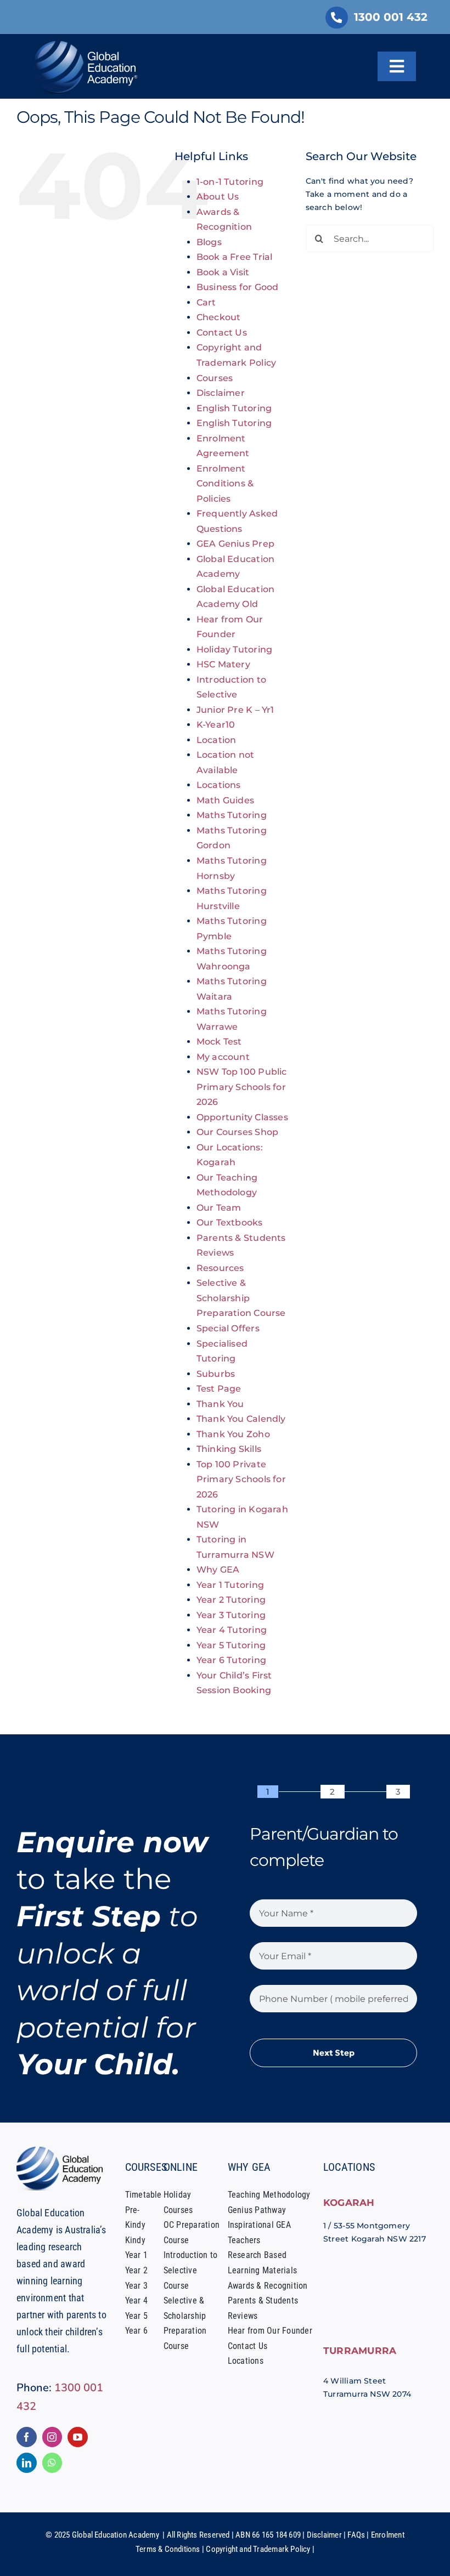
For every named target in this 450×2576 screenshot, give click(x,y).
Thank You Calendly (241, 1419)
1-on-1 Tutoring (230, 182)
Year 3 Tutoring (231, 1615)
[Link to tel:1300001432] (336, 18)
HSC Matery (223, 664)
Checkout (219, 317)
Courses (215, 378)
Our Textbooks (230, 1222)
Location (216, 740)
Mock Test (219, 1042)
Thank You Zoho (233, 1434)
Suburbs (216, 1374)
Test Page (219, 1389)
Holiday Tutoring (234, 649)
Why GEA (218, 1570)
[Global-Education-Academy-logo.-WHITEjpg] (87, 45)
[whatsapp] (52, 2463)
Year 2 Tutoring (231, 1600)
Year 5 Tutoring (231, 1645)
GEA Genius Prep (235, 544)
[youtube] (78, 2437)
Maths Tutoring (232, 815)
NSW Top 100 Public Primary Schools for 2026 (242, 1087)
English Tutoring (234, 408)
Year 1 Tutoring (230, 1585)
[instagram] (52, 2437)
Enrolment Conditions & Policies (225, 484)
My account (223, 1057)
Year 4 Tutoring (232, 1630)
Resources (220, 1268)
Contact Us (222, 333)
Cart (206, 302)
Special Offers (228, 1328)
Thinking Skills (229, 1449)
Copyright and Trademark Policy (258, 2549)
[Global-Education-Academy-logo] (62, 2151)
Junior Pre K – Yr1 (235, 710)
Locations (219, 785)
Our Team (219, 1208)
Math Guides (225, 800)
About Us (218, 197)
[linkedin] (27, 2463)
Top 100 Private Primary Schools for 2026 (241, 1479)
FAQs (356, 2535)
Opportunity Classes (242, 1117)
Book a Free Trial (235, 257)
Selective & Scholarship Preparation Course (241, 1298)
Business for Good (238, 287)
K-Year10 (216, 725)
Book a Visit (223, 272)
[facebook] (27, 2437)
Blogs (209, 242)
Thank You (220, 1404)
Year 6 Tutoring (231, 1660)
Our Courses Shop (237, 1132)
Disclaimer (221, 393)
